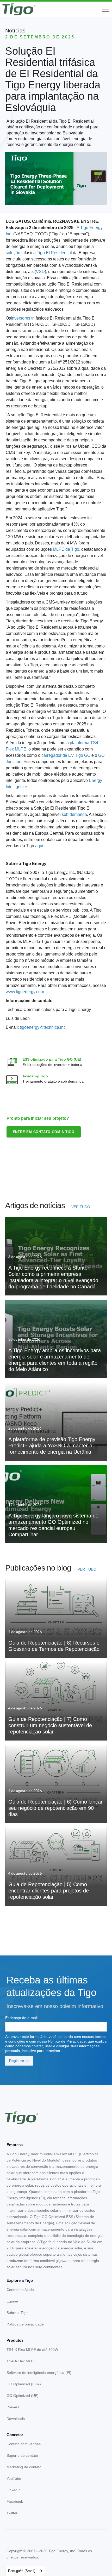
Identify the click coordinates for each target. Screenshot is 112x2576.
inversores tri (23, 318)
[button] (104, 9)
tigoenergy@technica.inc (43, 1027)
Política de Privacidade (67, 2041)
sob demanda (74, 814)
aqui (39, 846)
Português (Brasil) (22, 2571)
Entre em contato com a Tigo (44, 1132)
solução (13, 253)
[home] (19, 9)
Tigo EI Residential (55, 253)
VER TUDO (81, 1207)
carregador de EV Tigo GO (66, 755)
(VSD (40, 272)
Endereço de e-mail (21, 2018)
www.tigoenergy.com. (25, 992)
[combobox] (26, 2571)
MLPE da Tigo (66, 549)
